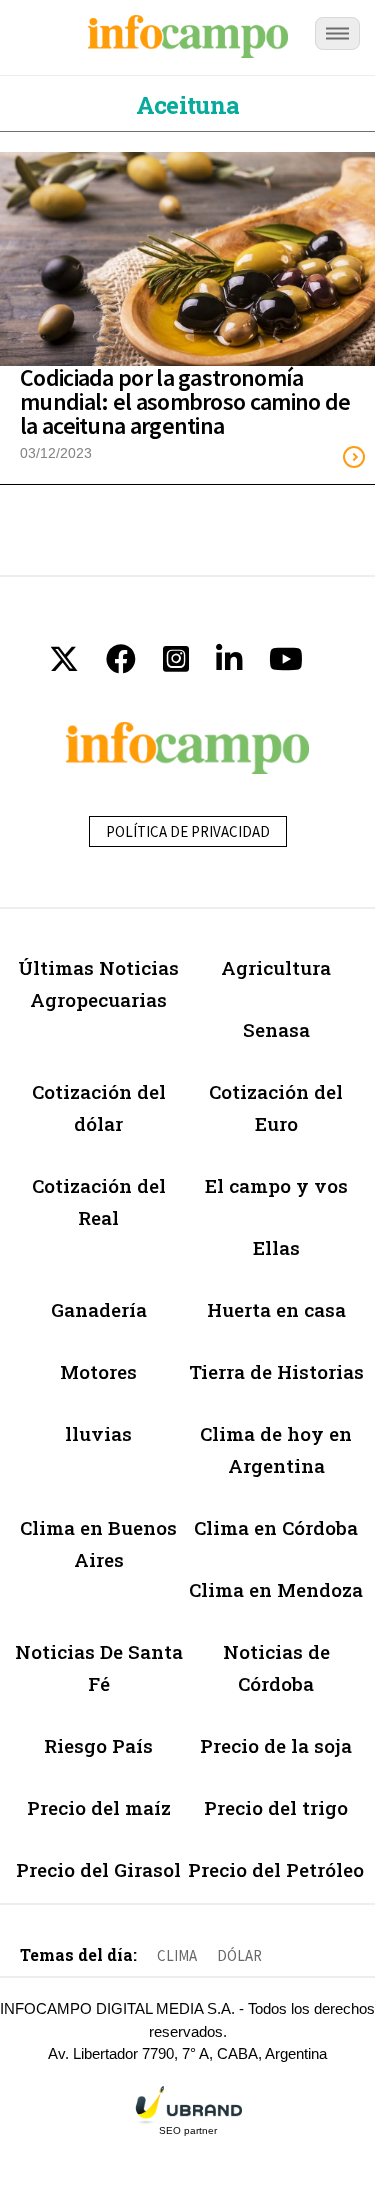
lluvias (98, 1433)
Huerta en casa (276, 1309)
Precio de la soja (276, 1745)
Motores (98, 1371)
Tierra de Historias (276, 1371)
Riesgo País (98, 1745)
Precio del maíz (99, 1807)
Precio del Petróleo (276, 1869)
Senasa (276, 1029)
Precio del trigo (276, 1807)
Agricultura (276, 967)
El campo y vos (276, 1185)
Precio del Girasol (98, 1869)
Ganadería (99, 1309)
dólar (239, 1955)
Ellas (276, 1247)
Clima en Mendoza (276, 1589)
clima (177, 1955)
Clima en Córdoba (276, 1527)
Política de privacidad (188, 831)
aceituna (187, 105)
